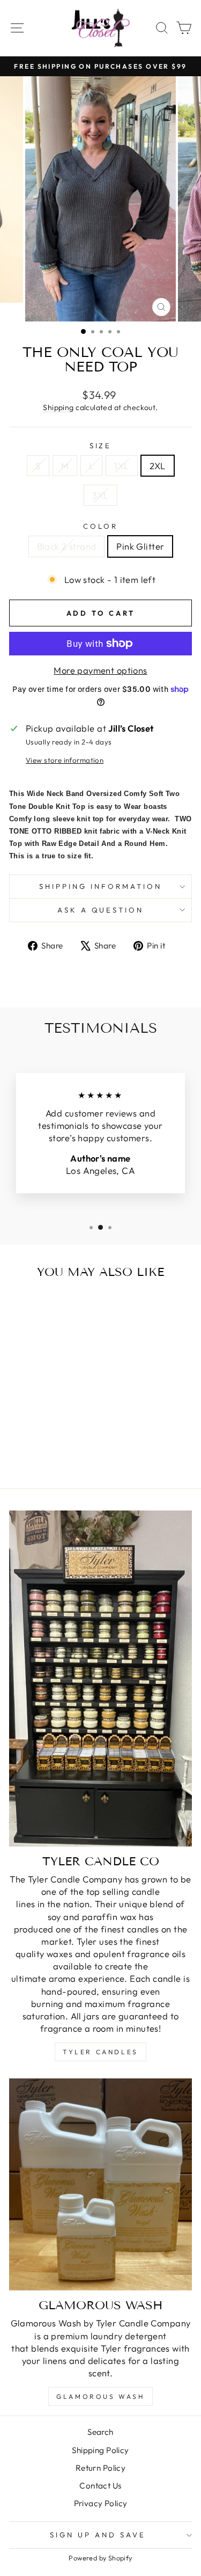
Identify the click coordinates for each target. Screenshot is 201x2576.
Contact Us (100, 2486)
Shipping (58, 407)
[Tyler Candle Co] (100, 1679)
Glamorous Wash (100, 2396)
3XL (100, 495)
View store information (65, 760)
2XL (158, 466)
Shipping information (100, 886)
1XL (121, 466)
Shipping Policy (100, 2450)
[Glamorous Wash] (100, 2184)
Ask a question (101, 910)
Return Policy (100, 2468)
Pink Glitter (140, 546)
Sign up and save (98, 2535)
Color (100, 526)
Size (101, 446)
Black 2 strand (67, 546)
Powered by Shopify (100, 2558)
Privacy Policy (101, 2503)
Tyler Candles (100, 2052)
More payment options (100, 670)
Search (100, 2432)
